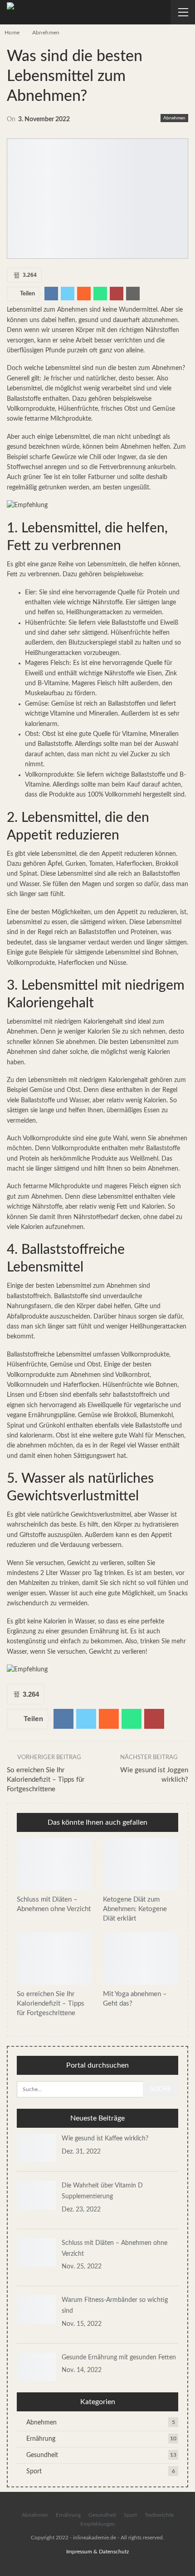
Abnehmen (174, 118)
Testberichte (159, 2515)
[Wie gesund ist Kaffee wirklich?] (36, 2148)
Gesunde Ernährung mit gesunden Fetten (119, 2358)
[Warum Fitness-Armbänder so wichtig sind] (36, 2310)
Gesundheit (42, 2455)
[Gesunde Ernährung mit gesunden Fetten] (36, 2367)
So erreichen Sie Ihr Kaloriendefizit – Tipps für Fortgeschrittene (46, 1780)
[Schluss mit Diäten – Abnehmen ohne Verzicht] (54, 1864)
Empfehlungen (98, 2524)
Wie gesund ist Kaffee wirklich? (105, 2139)
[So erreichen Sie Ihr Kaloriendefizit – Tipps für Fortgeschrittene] (54, 1959)
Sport (34, 2472)
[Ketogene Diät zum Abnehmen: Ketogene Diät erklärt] (141, 1864)
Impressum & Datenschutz (97, 2552)
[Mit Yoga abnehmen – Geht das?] (141, 1959)
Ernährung (41, 2439)
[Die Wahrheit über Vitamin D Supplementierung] (36, 2195)
